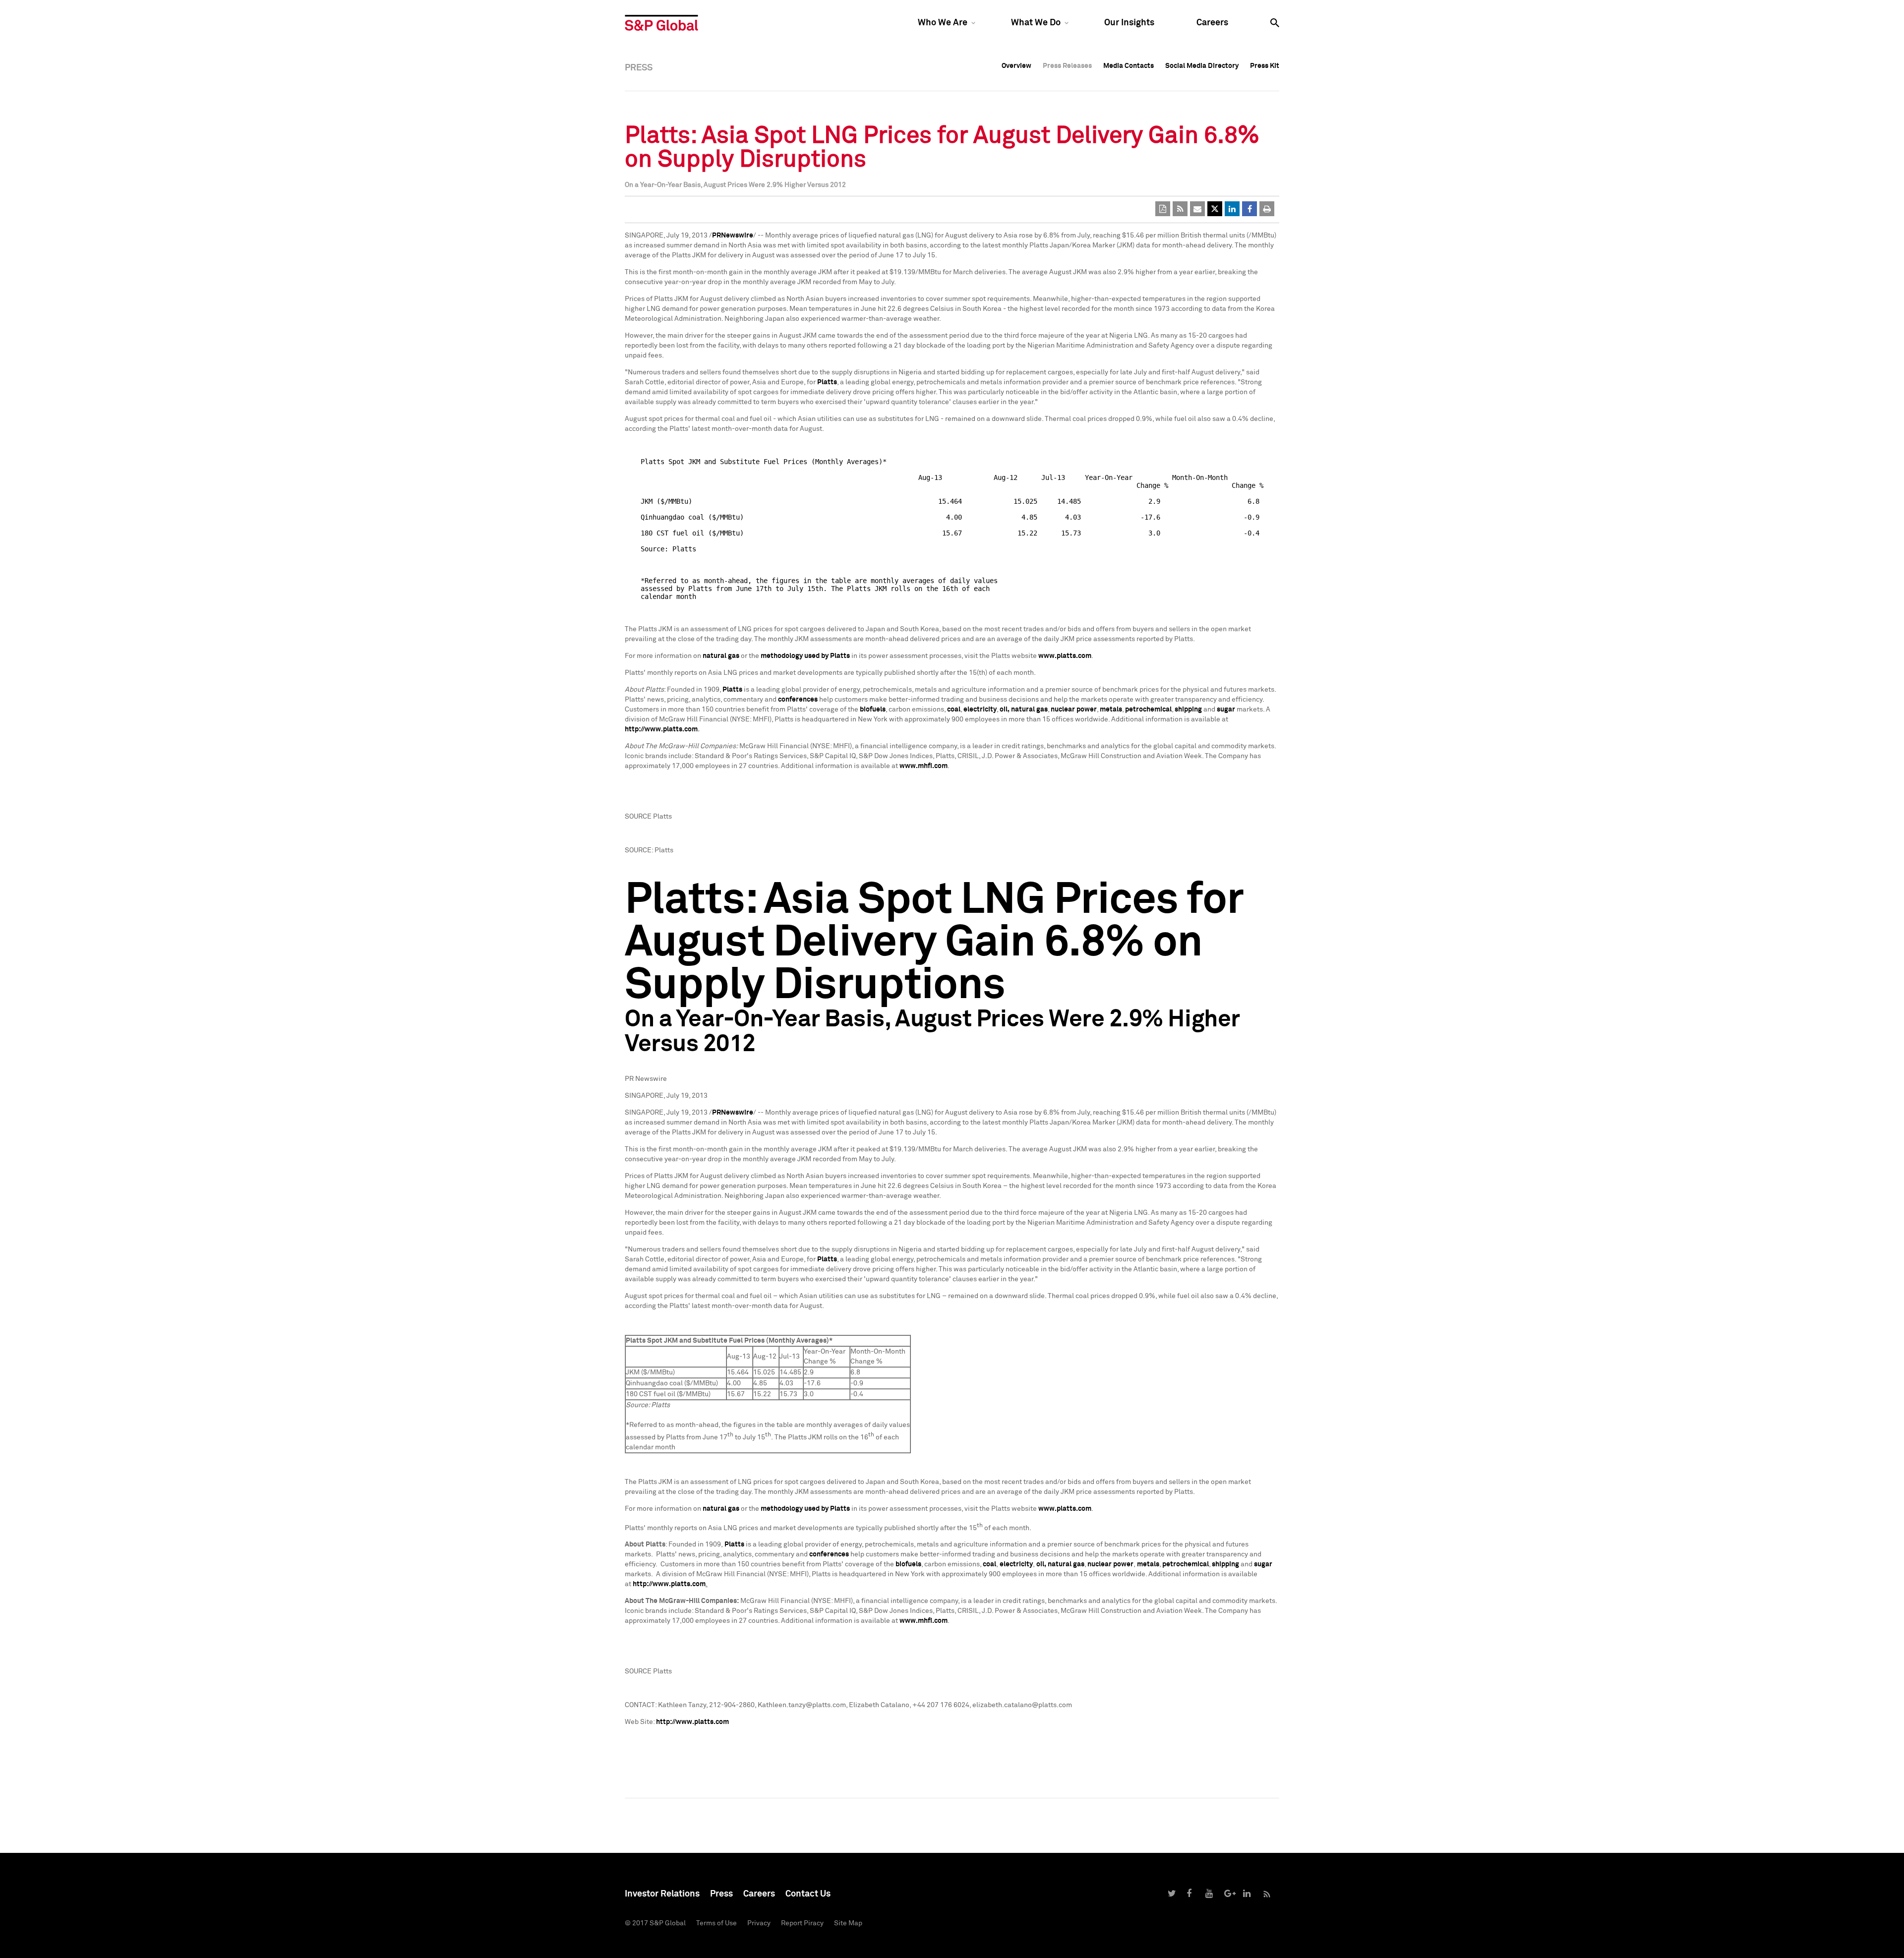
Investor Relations (662, 1894)
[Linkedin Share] (1232, 209)
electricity (980, 710)
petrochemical (1148, 710)
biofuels (873, 710)
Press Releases (1067, 66)
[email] (1197, 209)
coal (954, 710)
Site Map (848, 1923)
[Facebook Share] (1249, 209)
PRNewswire (733, 236)
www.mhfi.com (923, 766)
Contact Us (808, 1894)
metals (1111, 710)
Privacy (759, 1923)
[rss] (1180, 209)
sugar (1226, 710)
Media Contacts (1129, 66)
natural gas (721, 656)
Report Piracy (802, 1923)
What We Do (1036, 23)
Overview (1016, 66)
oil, (1005, 710)
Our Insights (1129, 23)
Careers (1212, 23)
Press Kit (1265, 66)
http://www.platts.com (661, 729)
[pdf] (1163, 209)
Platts (827, 382)
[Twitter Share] (1215, 209)
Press (721, 1894)
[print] (1267, 209)
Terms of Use (716, 1923)
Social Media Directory (1202, 66)
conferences (798, 700)
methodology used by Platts (805, 656)
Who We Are (943, 23)
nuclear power (1074, 710)
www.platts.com (1065, 656)
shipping (1188, 710)
